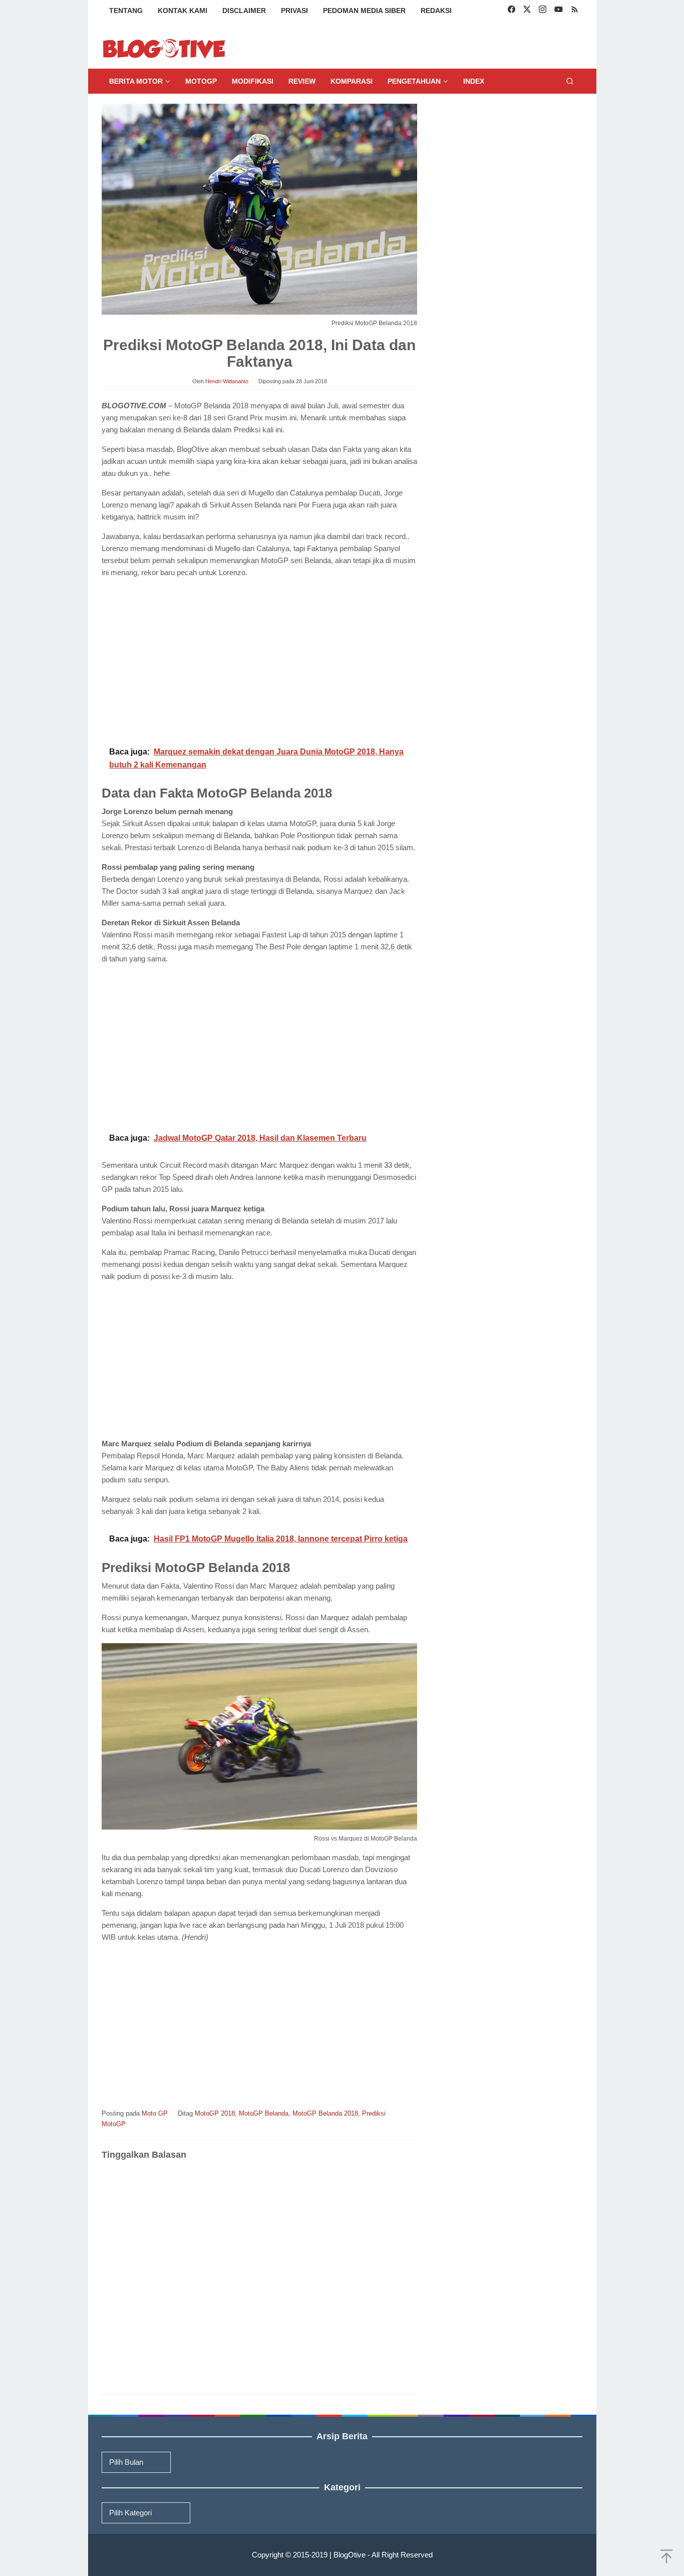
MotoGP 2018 (215, 2113)
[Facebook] (511, 11)
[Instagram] (543, 11)
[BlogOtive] (164, 48)
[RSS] (575, 11)
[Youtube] (559, 11)
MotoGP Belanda (264, 2113)
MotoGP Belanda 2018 (325, 2113)
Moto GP (155, 2113)
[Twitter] (527, 11)
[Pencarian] (570, 81)
